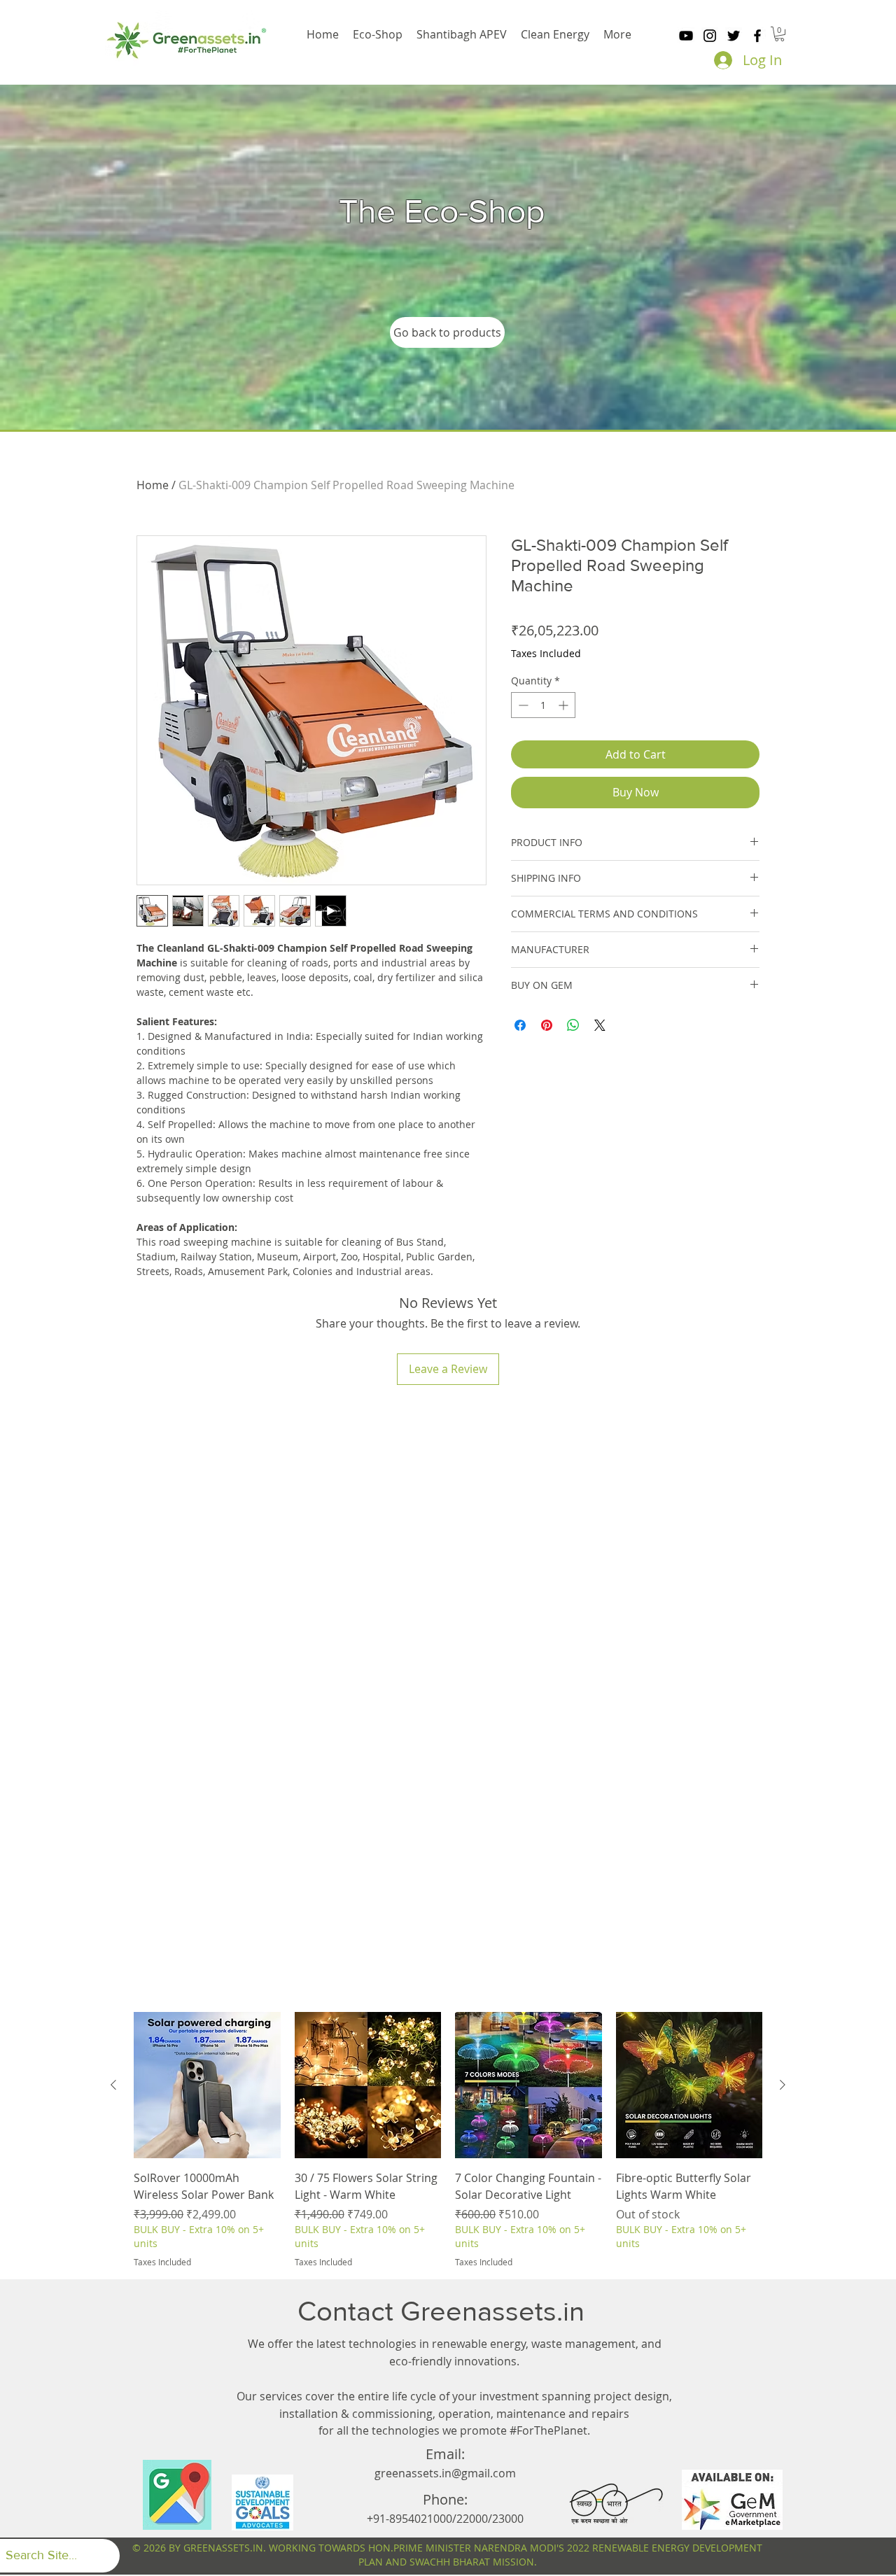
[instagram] (710, 36)
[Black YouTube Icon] (686, 36)
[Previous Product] (113, 2085)
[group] (448, 2140)
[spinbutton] (543, 705)
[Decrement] (522, 705)
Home (153, 485)
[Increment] (565, 705)
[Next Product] (783, 2085)
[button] (779, 34)
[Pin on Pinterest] (547, 1025)
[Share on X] (600, 1025)
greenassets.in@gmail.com (445, 2473)
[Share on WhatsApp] (573, 1025)
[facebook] (757, 36)
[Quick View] (207, 2085)
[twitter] (734, 36)
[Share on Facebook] (520, 1025)
